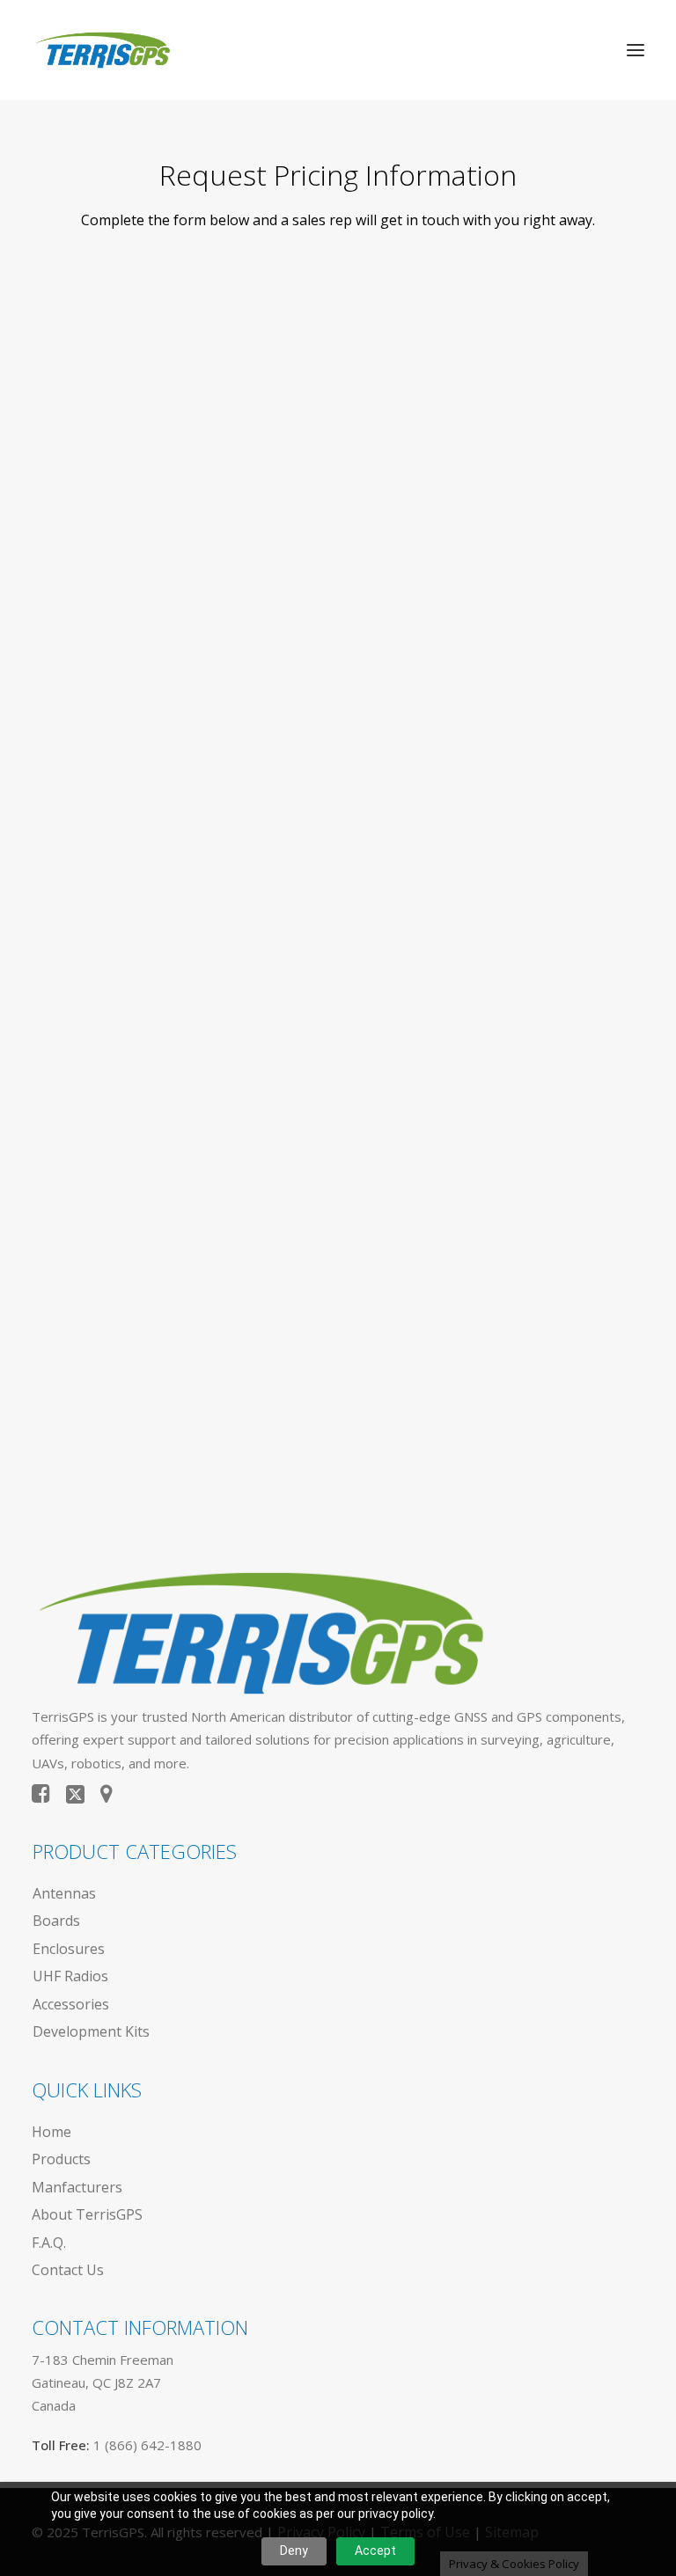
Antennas (64, 1893)
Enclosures (69, 1949)
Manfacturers (77, 2187)
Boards (56, 1921)
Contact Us (68, 2270)
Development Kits (91, 2031)
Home (51, 2132)
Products (61, 2159)
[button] (636, 50)
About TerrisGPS (87, 2214)
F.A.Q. (49, 2243)
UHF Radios (70, 1976)
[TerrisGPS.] (103, 50)
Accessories (71, 2004)
